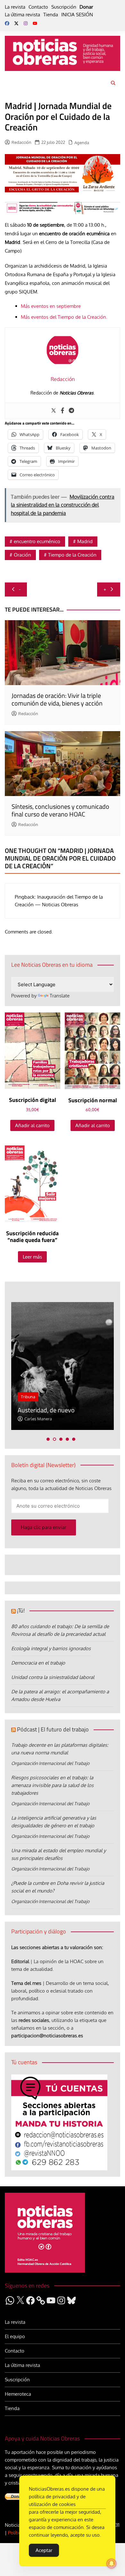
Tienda (51, 15)
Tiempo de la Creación (72, 555)
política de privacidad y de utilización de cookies (57, 2500)
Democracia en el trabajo (38, 1663)
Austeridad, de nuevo (46, 1410)
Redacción (21, 142)
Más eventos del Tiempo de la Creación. (64, 317)
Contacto (38, 7)
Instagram (26, 23)
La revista (15, 7)
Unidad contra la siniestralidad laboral (53, 1677)
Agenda (82, 143)
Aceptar (44, 2550)
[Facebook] (63, 411)
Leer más (32, 1257)
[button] (48, 1439)
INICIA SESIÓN (77, 15)
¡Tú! (21, 1610)
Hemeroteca (18, 2394)
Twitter (16, 23)
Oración (22, 555)
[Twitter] (54, 411)
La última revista (22, 15)
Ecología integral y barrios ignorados (51, 1648)
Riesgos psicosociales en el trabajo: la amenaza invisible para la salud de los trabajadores (52, 1785)
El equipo (15, 2336)
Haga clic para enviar (44, 1527)
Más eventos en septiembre (51, 306)
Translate (60, 996)
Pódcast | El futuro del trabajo (53, 1729)
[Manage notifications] (112, 2564)
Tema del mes (26, 1983)
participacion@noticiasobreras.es (47, 2036)
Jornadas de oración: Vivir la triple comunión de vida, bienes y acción (57, 699)
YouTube (35, 23)
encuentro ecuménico (37, 541)
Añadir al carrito (32, 1125)
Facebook (7, 23)
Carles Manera (38, 1419)
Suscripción (64, 7)
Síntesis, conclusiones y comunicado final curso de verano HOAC (60, 810)
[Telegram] (71, 411)
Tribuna (28, 1397)
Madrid (85, 541)
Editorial (20, 1961)
